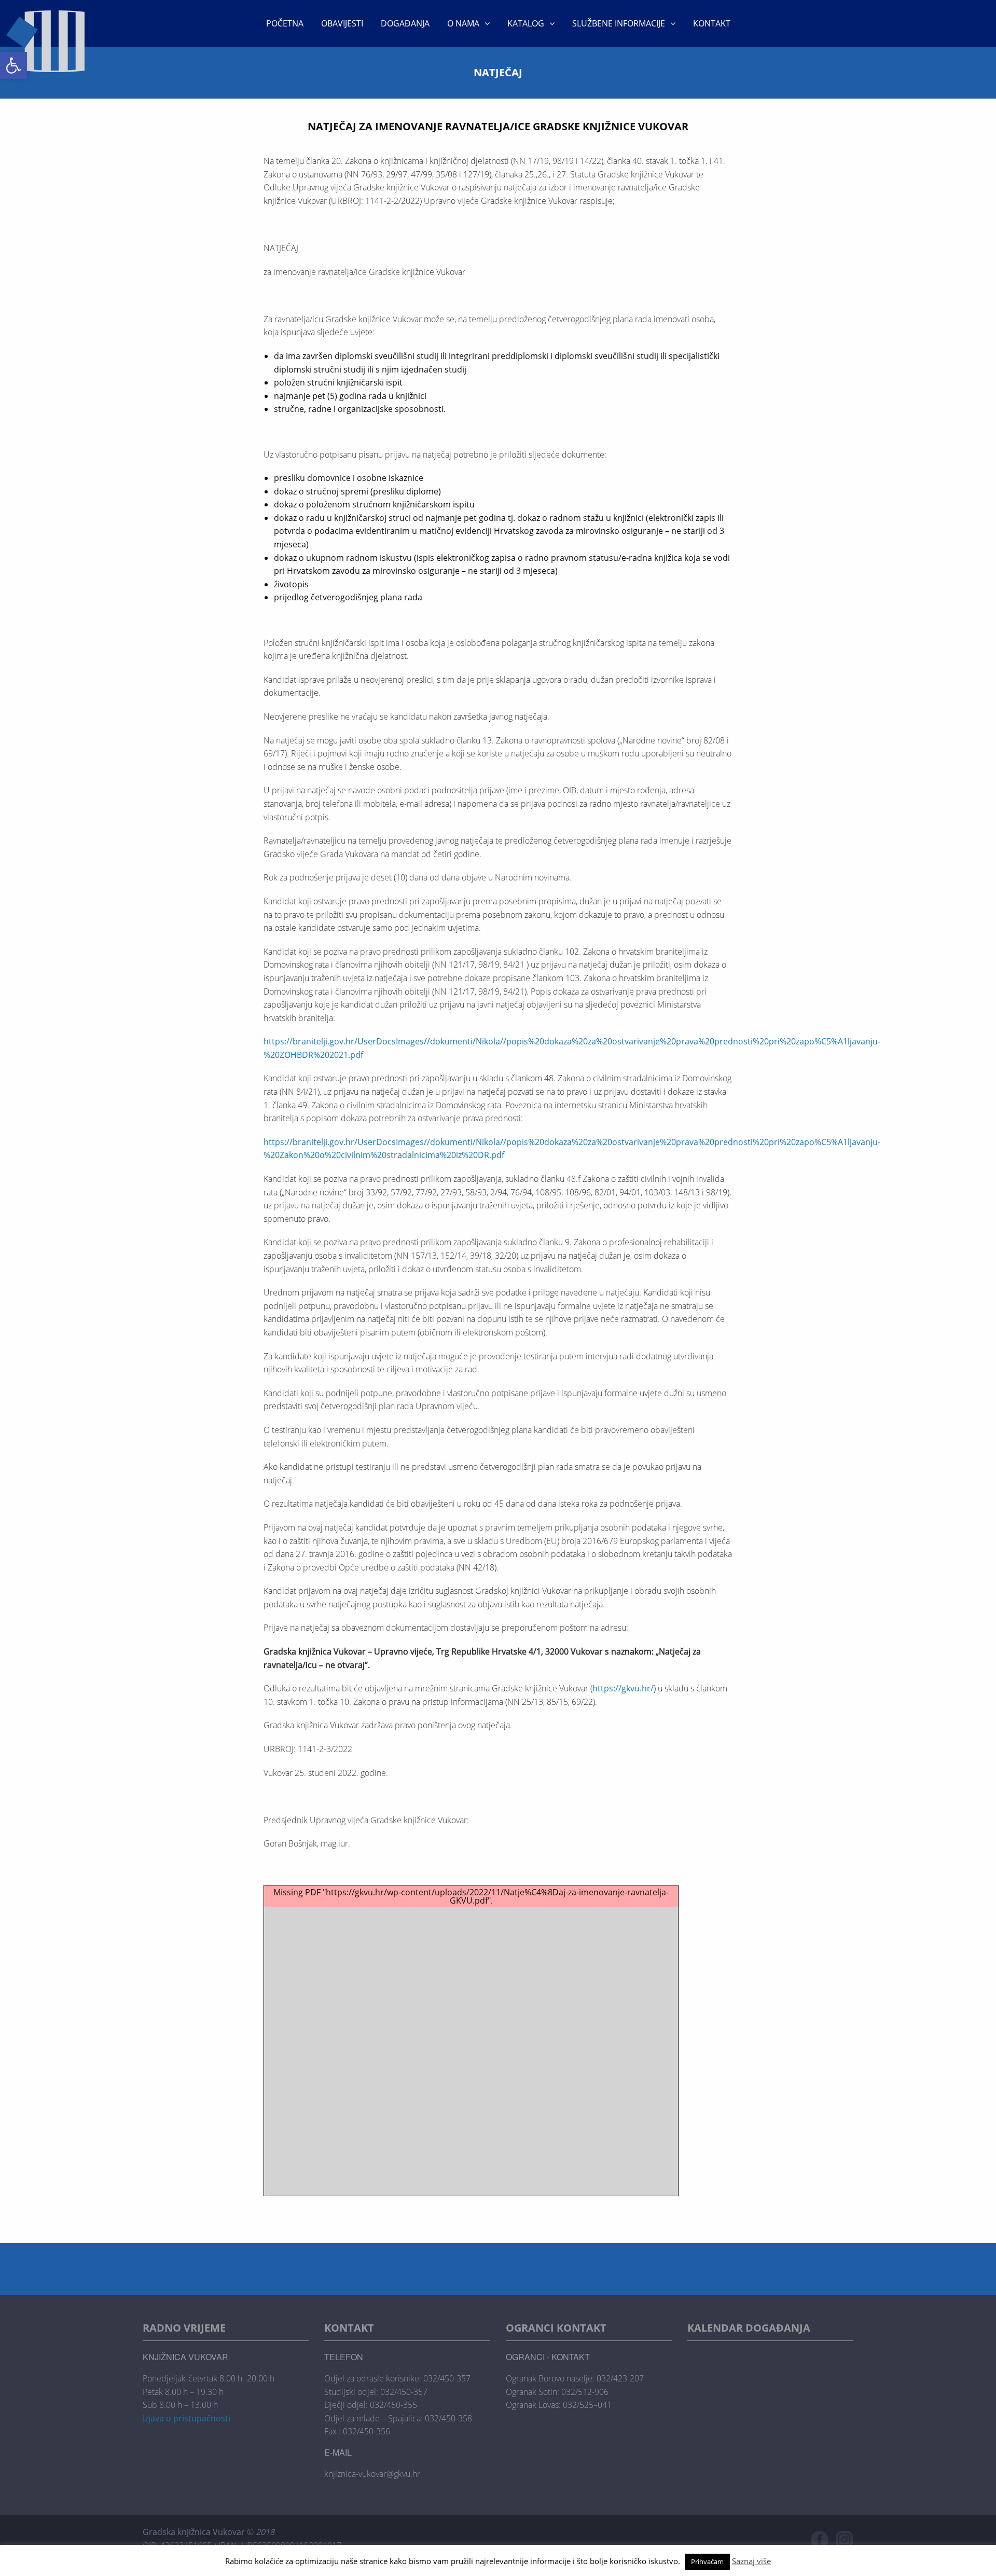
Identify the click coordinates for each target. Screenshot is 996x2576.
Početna (285, 23)
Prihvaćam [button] (707, 2561)
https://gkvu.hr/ (623, 1688)
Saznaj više (751, 2561)
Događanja (405, 23)
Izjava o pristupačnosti (186, 2418)
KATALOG (526, 23)
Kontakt (712, 23)
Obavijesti (342, 23)
